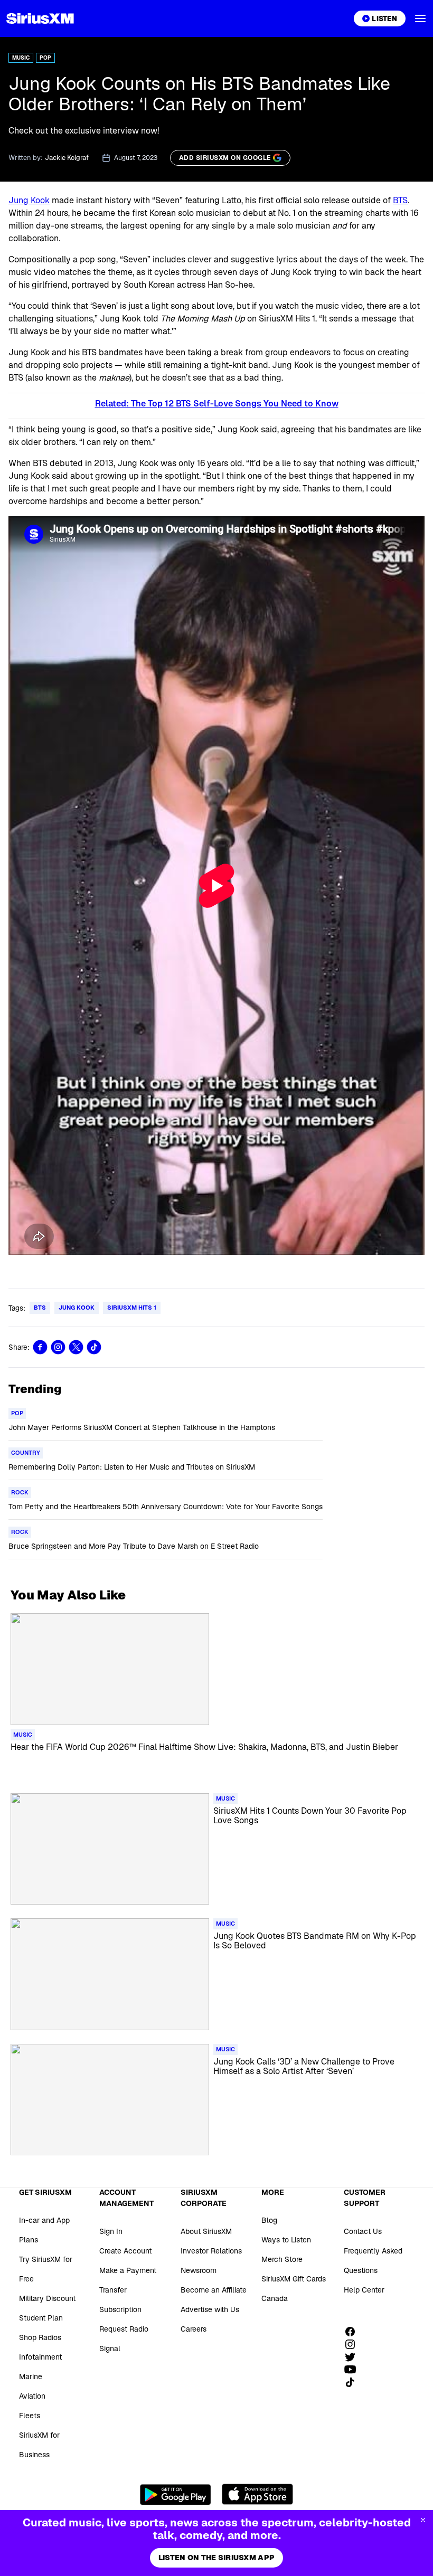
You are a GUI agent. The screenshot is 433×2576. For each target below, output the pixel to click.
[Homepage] (40, 18)
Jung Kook (29, 200)
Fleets (30, 2416)
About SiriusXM (206, 2231)
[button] (420, 18)
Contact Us (363, 2231)
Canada (275, 2298)
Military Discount (47, 2298)
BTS (400, 200)
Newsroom (199, 2270)
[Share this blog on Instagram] (58, 1347)
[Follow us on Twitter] (354, 2357)
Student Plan (41, 2318)
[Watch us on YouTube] (354, 2370)
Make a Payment (128, 2270)
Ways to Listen (286, 2240)
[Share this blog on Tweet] (76, 1347)
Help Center (364, 2290)
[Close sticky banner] (423, 2520)
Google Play (176, 2494)
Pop (45, 58)
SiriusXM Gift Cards (294, 2279)
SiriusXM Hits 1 (132, 1308)
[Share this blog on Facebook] (40, 1347)
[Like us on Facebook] (354, 2332)
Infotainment (40, 2357)
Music (21, 58)
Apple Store (257, 2494)
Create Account (125, 2251)
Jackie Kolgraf (67, 158)
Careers (194, 2329)
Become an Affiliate (214, 2290)
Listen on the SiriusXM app (216, 2558)
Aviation (32, 2396)
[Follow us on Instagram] (354, 2344)
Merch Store (282, 2259)
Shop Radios (40, 2337)
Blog (269, 2220)
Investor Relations (211, 2251)
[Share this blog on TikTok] (94, 1347)
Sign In (111, 2231)
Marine (31, 2376)
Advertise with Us (210, 2309)
